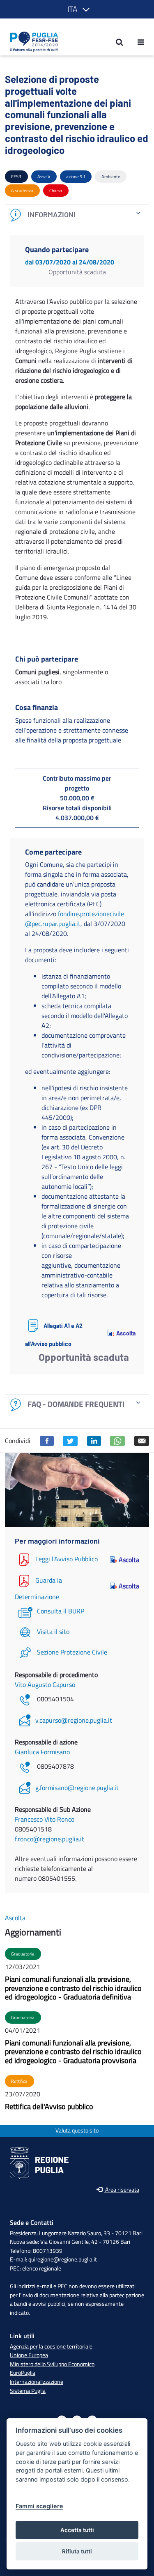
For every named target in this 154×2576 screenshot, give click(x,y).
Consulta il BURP (61, 1611)
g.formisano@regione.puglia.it (77, 1788)
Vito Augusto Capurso (45, 1684)
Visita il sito (53, 1632)
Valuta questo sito (77, 2131)
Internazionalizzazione (37, 2382)
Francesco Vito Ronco (45, 1819)
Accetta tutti (77, 2530)
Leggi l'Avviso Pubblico (67, 1559)
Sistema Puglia (28, 2391)
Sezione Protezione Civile (72, 1652)
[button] (77, 9)
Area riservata (122, 2190)
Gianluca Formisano (42, 1752)
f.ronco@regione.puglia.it (49, 1839)
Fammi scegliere (39, 2506)
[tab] (77, 215)
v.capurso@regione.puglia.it (74, 1720)
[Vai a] (31, 42)
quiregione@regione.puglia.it (63, 2259)
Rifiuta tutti (77, 2551)
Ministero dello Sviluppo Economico (52, 2364)
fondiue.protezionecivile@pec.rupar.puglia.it (75, 919)
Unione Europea (29, 2355)
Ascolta (123, 1333)
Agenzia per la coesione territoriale (51, 2346)
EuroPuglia (23, 2373)
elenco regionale (42, 2268)
